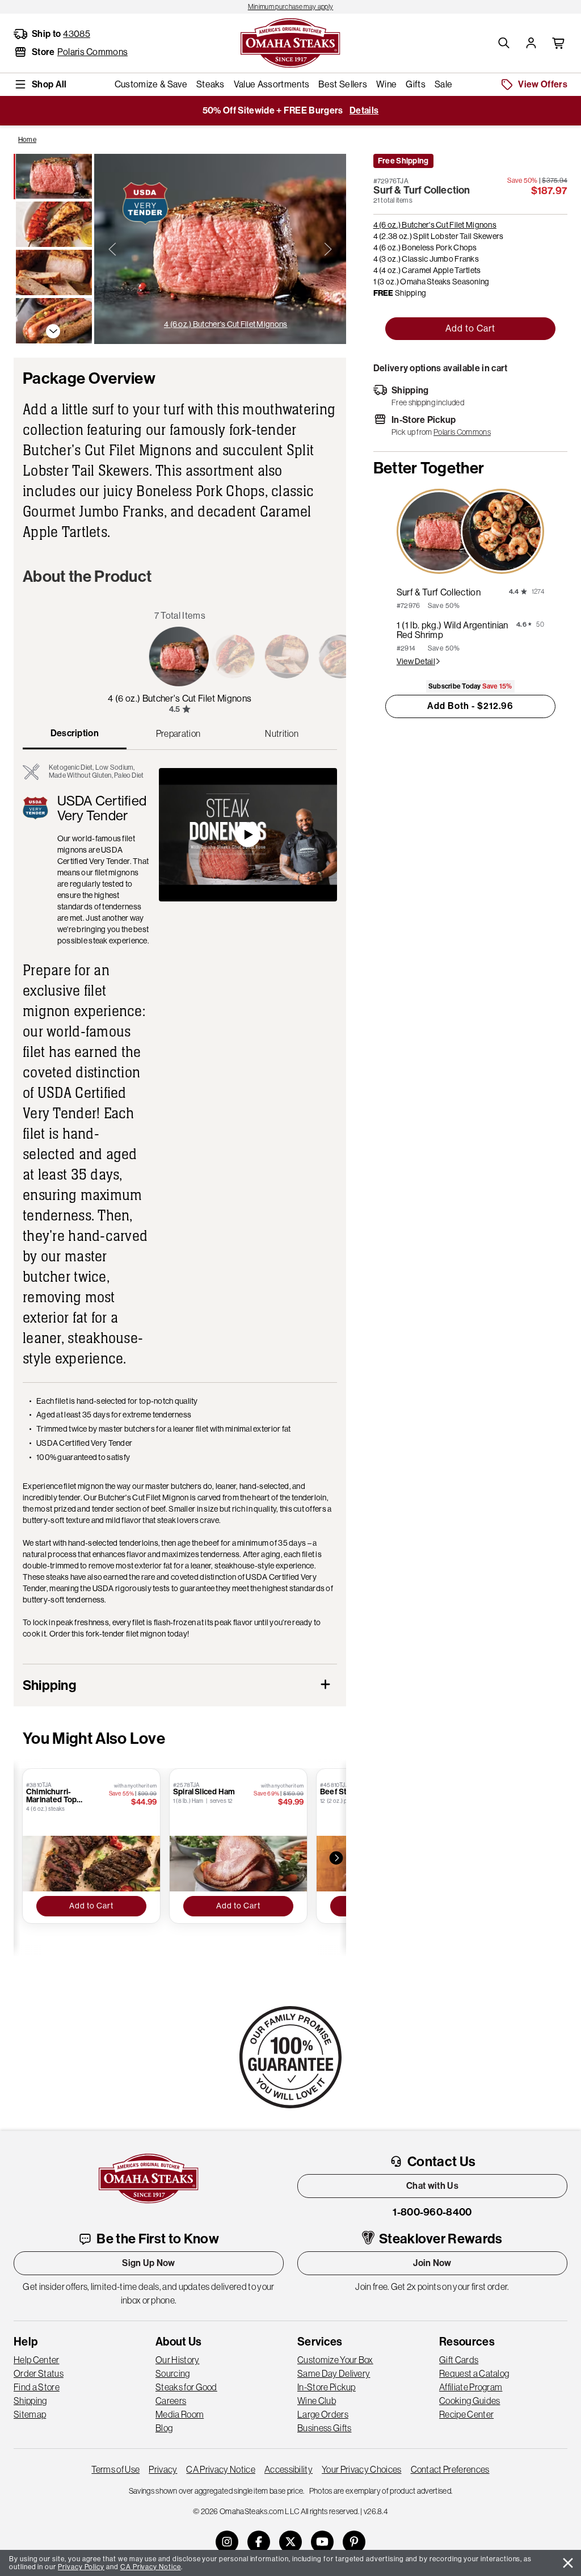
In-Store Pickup (327, 2387)
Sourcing (173, 2373)
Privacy (163, 2469)
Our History (178, 2360)
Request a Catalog (474, 2373)
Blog (164, 2428)
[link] (290, 7)
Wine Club (317, 2401)
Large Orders (323, 2414)
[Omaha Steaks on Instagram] (227, 2542)
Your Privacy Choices (361, 2469)
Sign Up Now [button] (149, 2263)
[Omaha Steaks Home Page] (290, 42)
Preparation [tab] (178, 733)
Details (364, 110)
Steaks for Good (186, 2387)
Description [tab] (75, 733)
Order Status (39, 2373)
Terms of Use (115, 2469)
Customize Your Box (335, 2360)
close (568, 2563)
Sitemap (30, 2414)
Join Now (432, 2263)
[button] (504, 43)
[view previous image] (112, 249)
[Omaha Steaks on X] (290, 2542)
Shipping (30, 2401)
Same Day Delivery (334, 2373)
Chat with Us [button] (432, 2186)
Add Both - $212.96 (470, 706)
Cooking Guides (470, 2401)
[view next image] (328, 249)
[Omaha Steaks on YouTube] (322, 2542)
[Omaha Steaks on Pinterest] (354, 2542)
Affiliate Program (471, 2387)
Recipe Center (466, 2414)
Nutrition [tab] (282, 733)
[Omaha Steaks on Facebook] (259, 2542)
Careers (171, 2401)
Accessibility (289, 2469)
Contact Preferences (450, 2469)
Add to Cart (470, 328)
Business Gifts (324, 2428)
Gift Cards (459, 2360)
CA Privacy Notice (220, 2469)
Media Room (180, 2414)
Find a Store (37, 2387)
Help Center (37, 2360)
